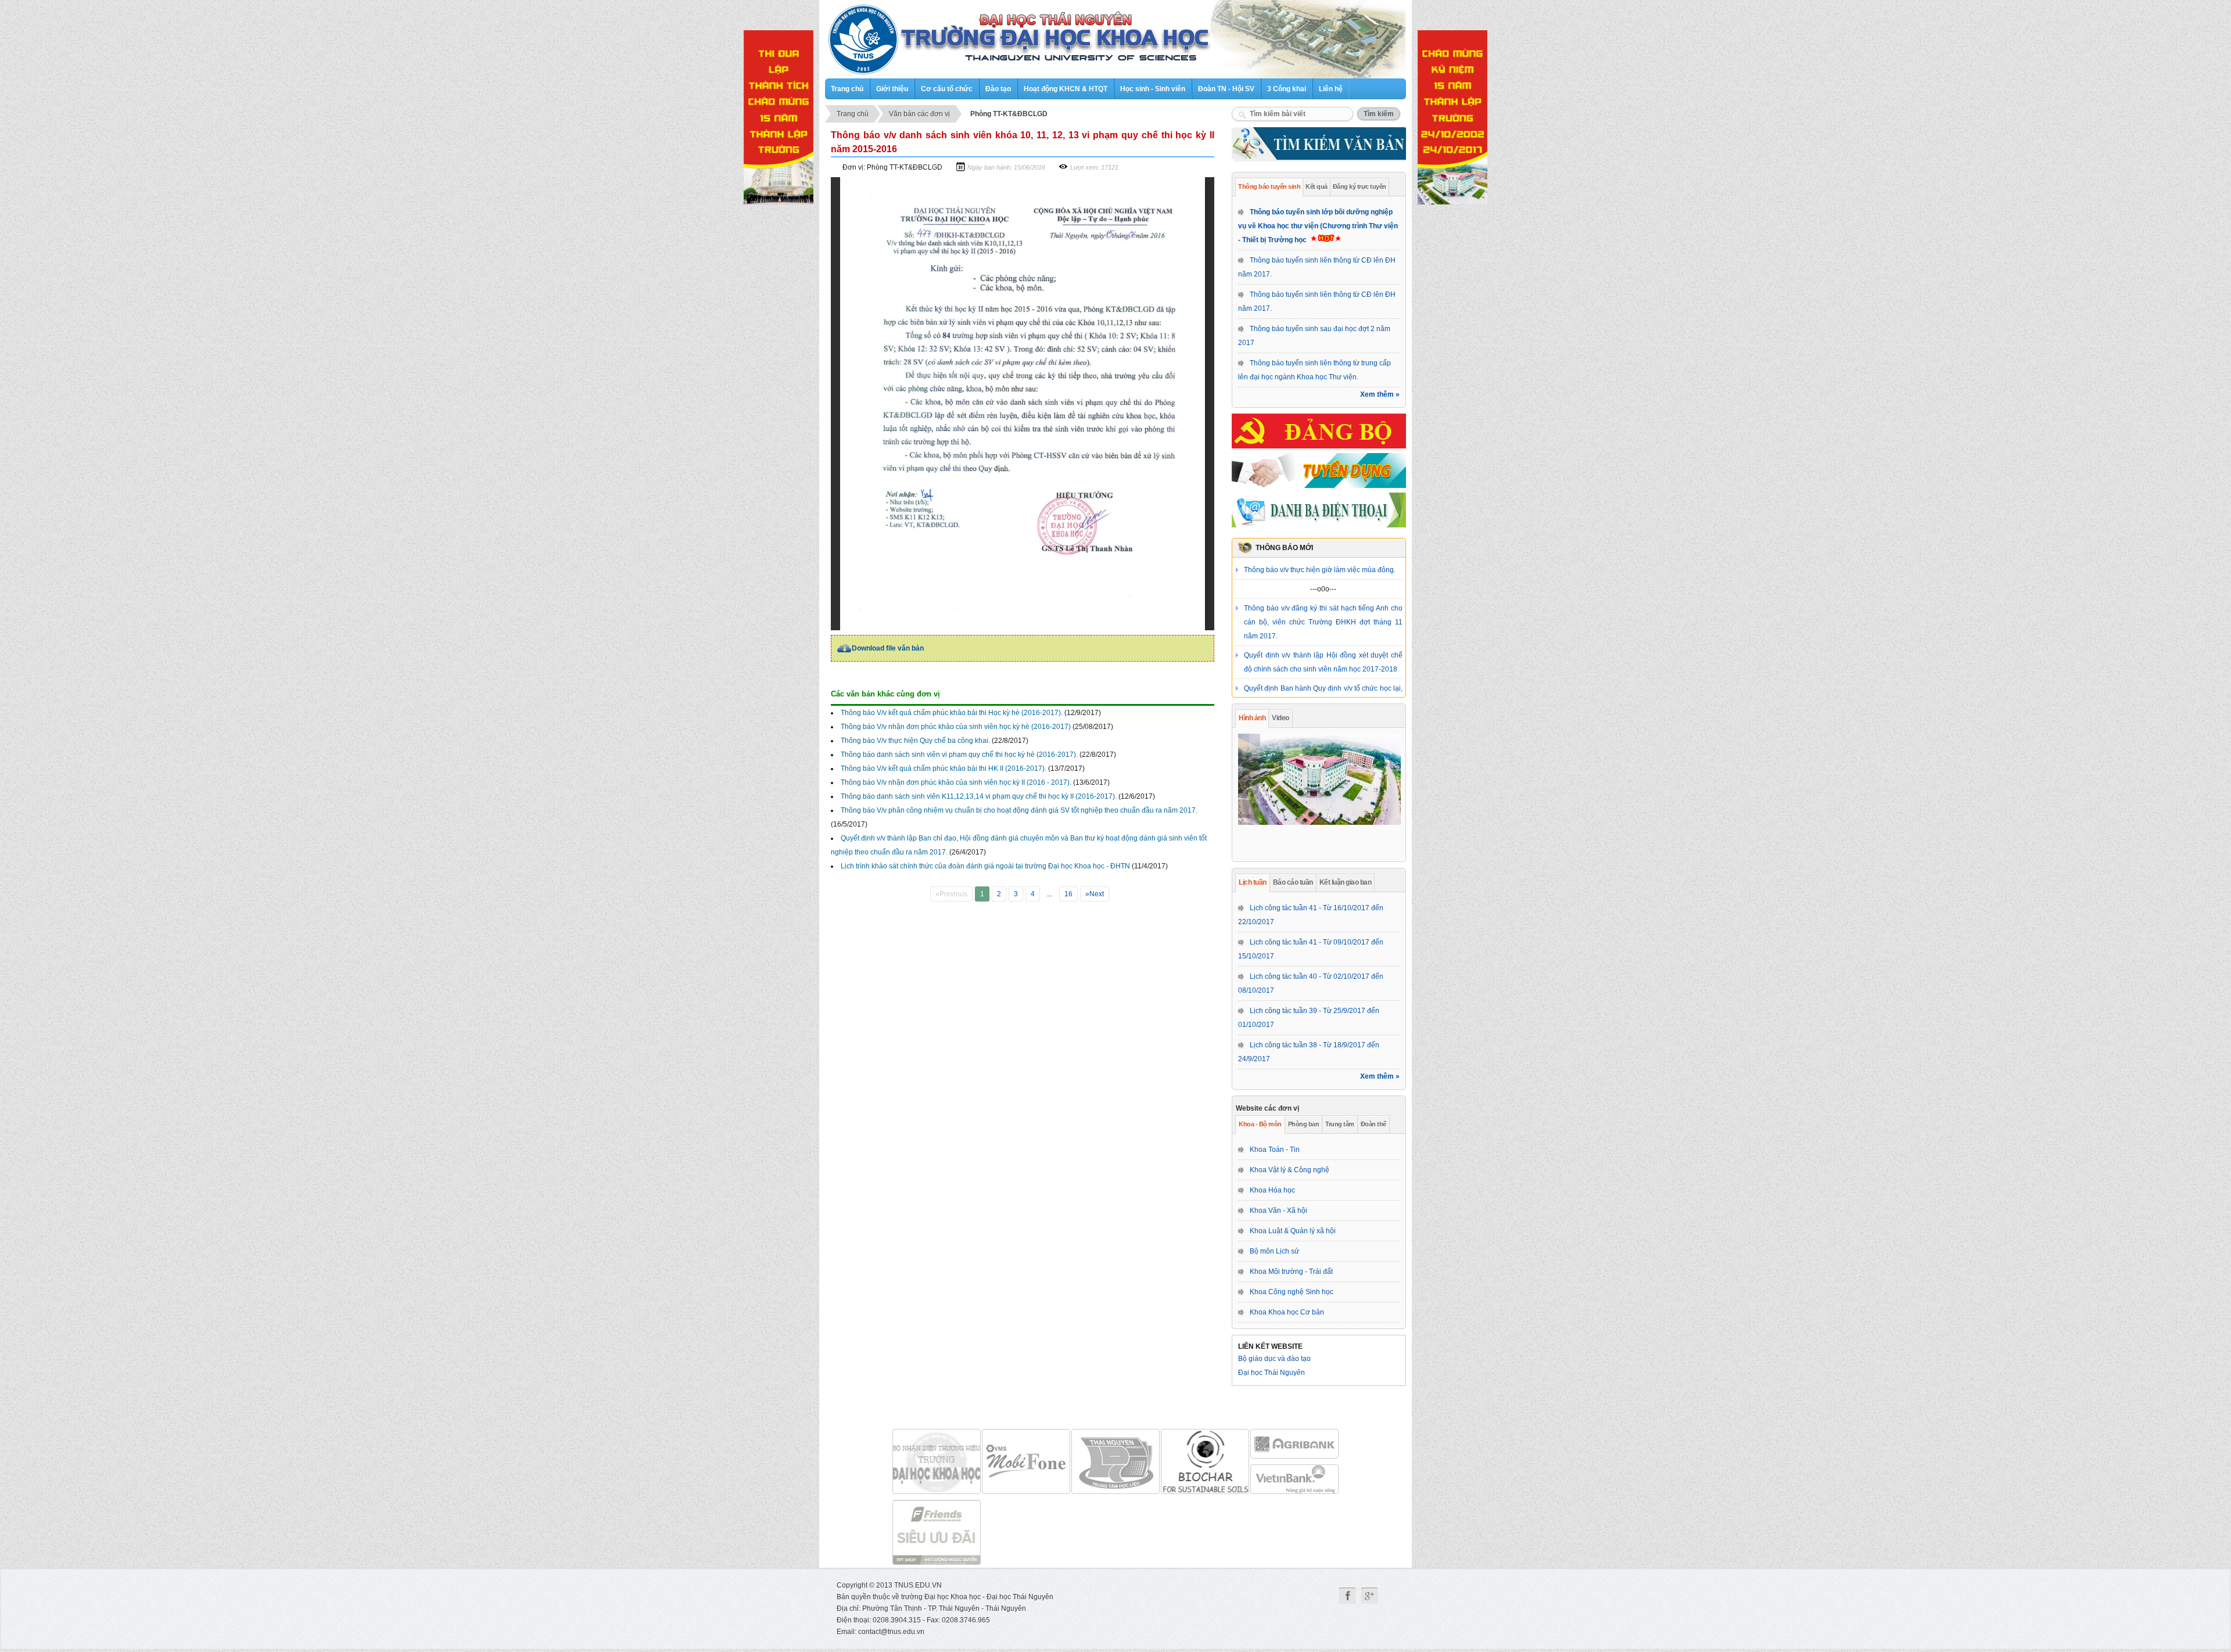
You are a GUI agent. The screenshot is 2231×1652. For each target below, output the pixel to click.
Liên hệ (1331, 89)
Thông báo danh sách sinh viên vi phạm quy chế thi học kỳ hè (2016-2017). (959, 755)
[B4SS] (1205, 1461)
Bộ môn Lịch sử (1274, 1251)
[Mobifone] (937, 1461)
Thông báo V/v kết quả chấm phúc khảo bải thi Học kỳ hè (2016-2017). (952, 713)
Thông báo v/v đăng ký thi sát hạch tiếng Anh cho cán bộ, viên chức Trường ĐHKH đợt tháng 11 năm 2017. (1323, 603)
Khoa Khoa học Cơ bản (1287, 1312)
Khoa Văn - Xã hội (1278, 1211)
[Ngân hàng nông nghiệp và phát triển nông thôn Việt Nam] (1294, 1444)
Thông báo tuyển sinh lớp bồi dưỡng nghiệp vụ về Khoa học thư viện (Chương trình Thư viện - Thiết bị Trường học (1318, 226)
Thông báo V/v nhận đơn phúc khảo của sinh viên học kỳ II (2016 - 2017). (956, 782)
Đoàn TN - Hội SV (1226, 89)
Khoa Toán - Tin (1275, 1150)
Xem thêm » (1380, 394)
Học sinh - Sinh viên (1153, 89)
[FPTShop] (937, 1532)
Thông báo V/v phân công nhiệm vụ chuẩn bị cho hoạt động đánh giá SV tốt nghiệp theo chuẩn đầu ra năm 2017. (1019, 810)
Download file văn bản (888, 648)
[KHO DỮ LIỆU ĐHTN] (1115, 1461)
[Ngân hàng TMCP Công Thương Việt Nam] (1294, 1479)
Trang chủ (847, 89)
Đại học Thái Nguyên (1271, 1373)
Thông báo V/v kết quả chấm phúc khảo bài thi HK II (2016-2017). (944, 768)
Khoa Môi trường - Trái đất (1291, 1272)
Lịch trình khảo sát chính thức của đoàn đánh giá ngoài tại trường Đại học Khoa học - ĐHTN (985, 866)
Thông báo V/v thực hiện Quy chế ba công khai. (915, 741)
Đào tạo (998, 89)
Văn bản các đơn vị (919, 114)
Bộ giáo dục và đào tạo (1274, 1359)
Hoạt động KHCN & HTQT (1066, 89)
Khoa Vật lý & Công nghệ (1290, 1170)
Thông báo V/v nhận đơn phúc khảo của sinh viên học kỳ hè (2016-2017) (956, 727)
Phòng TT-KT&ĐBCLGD (1009, 114)
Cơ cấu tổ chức (947, 89)
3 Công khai (1287, 89)
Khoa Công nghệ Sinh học (1292, 1292)
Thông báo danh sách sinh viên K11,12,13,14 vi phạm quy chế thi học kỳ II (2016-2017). (979, 796)
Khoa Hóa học (1272, 1190)
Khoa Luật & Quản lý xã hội (1293, 1231)
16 (1068, 894)
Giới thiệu (892, 89)
